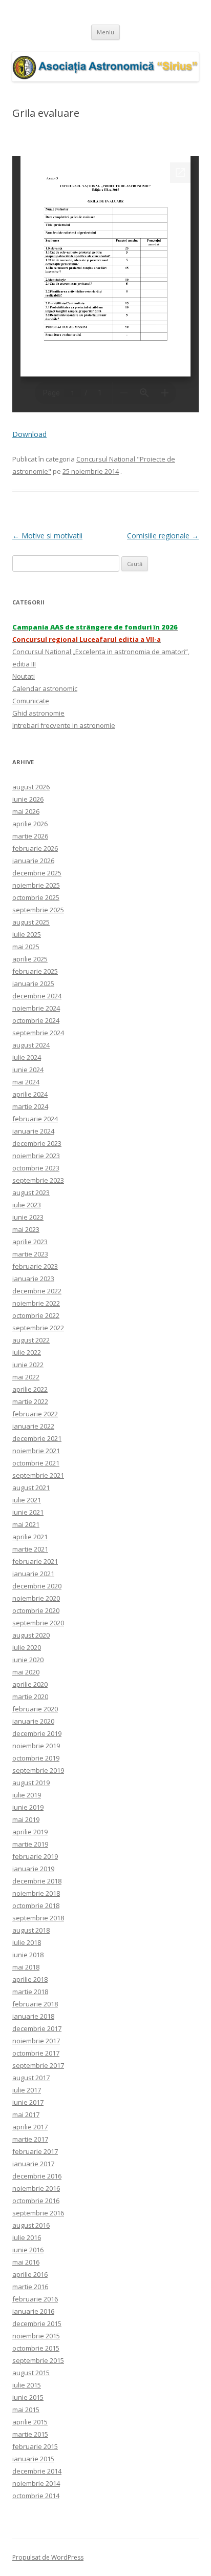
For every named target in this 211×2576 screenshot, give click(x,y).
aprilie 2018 (30, 1979)
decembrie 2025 (37, 873)
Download (29, 434)
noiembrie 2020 (36, 1598)
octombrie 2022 (36, 1315)
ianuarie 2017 (33, 2164)
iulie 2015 (27, 2385)
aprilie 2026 (30, 824)
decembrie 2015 (37, 2323)
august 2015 (31, 2373)
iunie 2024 (28, 1070)
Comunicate (31, 701)
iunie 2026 (28, 799)
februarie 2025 (35, 971)
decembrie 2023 (37, 1143)
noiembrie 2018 (36, 1893)
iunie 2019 (28, 1807)
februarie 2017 (35, 2151)
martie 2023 (30, 1254)
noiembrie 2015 (36, 2336)
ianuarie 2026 (33, 861)
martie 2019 (30, 1844)
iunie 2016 (28, 2250)
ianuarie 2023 (33, 1279)
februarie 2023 (35, 1266)
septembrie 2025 (38, 910)
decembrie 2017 (37, 2028)
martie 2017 (30, 2139)
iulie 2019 (27, 1795)
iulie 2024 (27, 1057)
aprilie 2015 (30, 2422)
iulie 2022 (27, 1352)
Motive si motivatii (47, 536)
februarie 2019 (35, 1856)
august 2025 (31, 922)
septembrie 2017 (38, 2065)
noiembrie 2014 (36, 2483)
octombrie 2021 (36, 1463)
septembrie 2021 (38, 1475)
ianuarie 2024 (33, 1131)
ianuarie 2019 (33, 1869)
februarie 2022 (35, 1414)
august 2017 (31, 2078)
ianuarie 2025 (33, 983)
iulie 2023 (27, 1205)
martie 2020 (30, 1697)
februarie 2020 (35, 1709)
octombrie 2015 (36, 2348)
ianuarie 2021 (33, 1574)
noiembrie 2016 (36, 2188)
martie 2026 (30, 836)
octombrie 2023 (36, 1168)
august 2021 (31, 1488)
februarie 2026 (35, 848)
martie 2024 (30, 1106)
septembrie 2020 (38, 1623)
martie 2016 (30, 2287)
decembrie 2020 (37, 1586)
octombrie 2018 (36, 1905)
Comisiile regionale (163, 536)
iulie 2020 (27, 1647)
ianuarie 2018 (33, 2016)
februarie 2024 (35, 1119)
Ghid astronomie (38, 713)
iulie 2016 (27, 2237)
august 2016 (31, 2225)
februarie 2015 (35, 2446)
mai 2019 (26, 1819)
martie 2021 (30, 1549)
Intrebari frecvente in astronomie (64, 725)
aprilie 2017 (30, 2127)
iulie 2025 (27, 934)
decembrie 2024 (37, 996)
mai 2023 (26, 1229)
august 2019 (31, 1783)
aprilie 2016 (30, 2274)
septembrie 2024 (38, 1033)
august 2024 (31, 1045)
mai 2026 (26, 811)
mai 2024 (26, 1082)
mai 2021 (26, 1524)
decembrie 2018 (37, 1881)
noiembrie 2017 (36, 2041)
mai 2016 (26, 2262)
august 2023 (31, 1192)
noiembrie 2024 (36, 1008)
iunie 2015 (28, 2397)
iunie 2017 (28, 2102)
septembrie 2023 (38, 1180)
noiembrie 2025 (36, 885)
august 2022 (31, 1340)
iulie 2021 (27, 1500)
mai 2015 (26, 2410)
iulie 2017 (27, 2090)
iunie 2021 (28, 1512)
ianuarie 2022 (33, 1426)
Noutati (24, 676)
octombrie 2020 (36, 1610)
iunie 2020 (28, 1660)
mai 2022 (26, 1377)
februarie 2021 (35, 1561)
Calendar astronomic (45, 688)
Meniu (105, 32)
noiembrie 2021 (36, 1451)
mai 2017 (26, 2114)
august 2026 (31, 787)
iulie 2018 (27, 1942)
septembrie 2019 (38, 1770)
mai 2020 (26, 1672)
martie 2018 (30, 1992)
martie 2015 (30, 2434)
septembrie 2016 (38, 2213)
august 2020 (31, 1635)
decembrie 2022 (37, 1291)
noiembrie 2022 (36, 1303)
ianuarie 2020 (33, 1721)
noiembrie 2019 (36, 1746)
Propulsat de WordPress (48, 2557)
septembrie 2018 (38, 1918)
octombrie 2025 (36, 897)
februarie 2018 (35, 2004)
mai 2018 (26, 1967)
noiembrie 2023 (36, 1156)
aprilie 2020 (30, 1684)
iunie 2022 (28, 1365)
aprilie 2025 (30, 959)
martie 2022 (30, 1401)
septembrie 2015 (38, 2360)
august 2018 (31, 1930)
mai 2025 (26, 947)
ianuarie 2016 (33, 2311)
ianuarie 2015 (33, 2459)
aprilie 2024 (30, 1094)
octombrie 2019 (36, 1758)
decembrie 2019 (37, 1733)
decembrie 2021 (37, 1438)
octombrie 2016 (36, 2201)
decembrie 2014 (37, 2471)
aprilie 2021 (30, 1537)
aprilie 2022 (30, 1389)
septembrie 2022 (38, 1328)
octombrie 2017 (36, 2053)
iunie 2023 (28, 1217)
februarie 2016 (35, 2299)
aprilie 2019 (30, 1832)
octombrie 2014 (36, 2496)
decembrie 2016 (37, 2176)
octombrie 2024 (36, 1020)
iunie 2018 (28, 1955)
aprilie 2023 (30, 1242)
